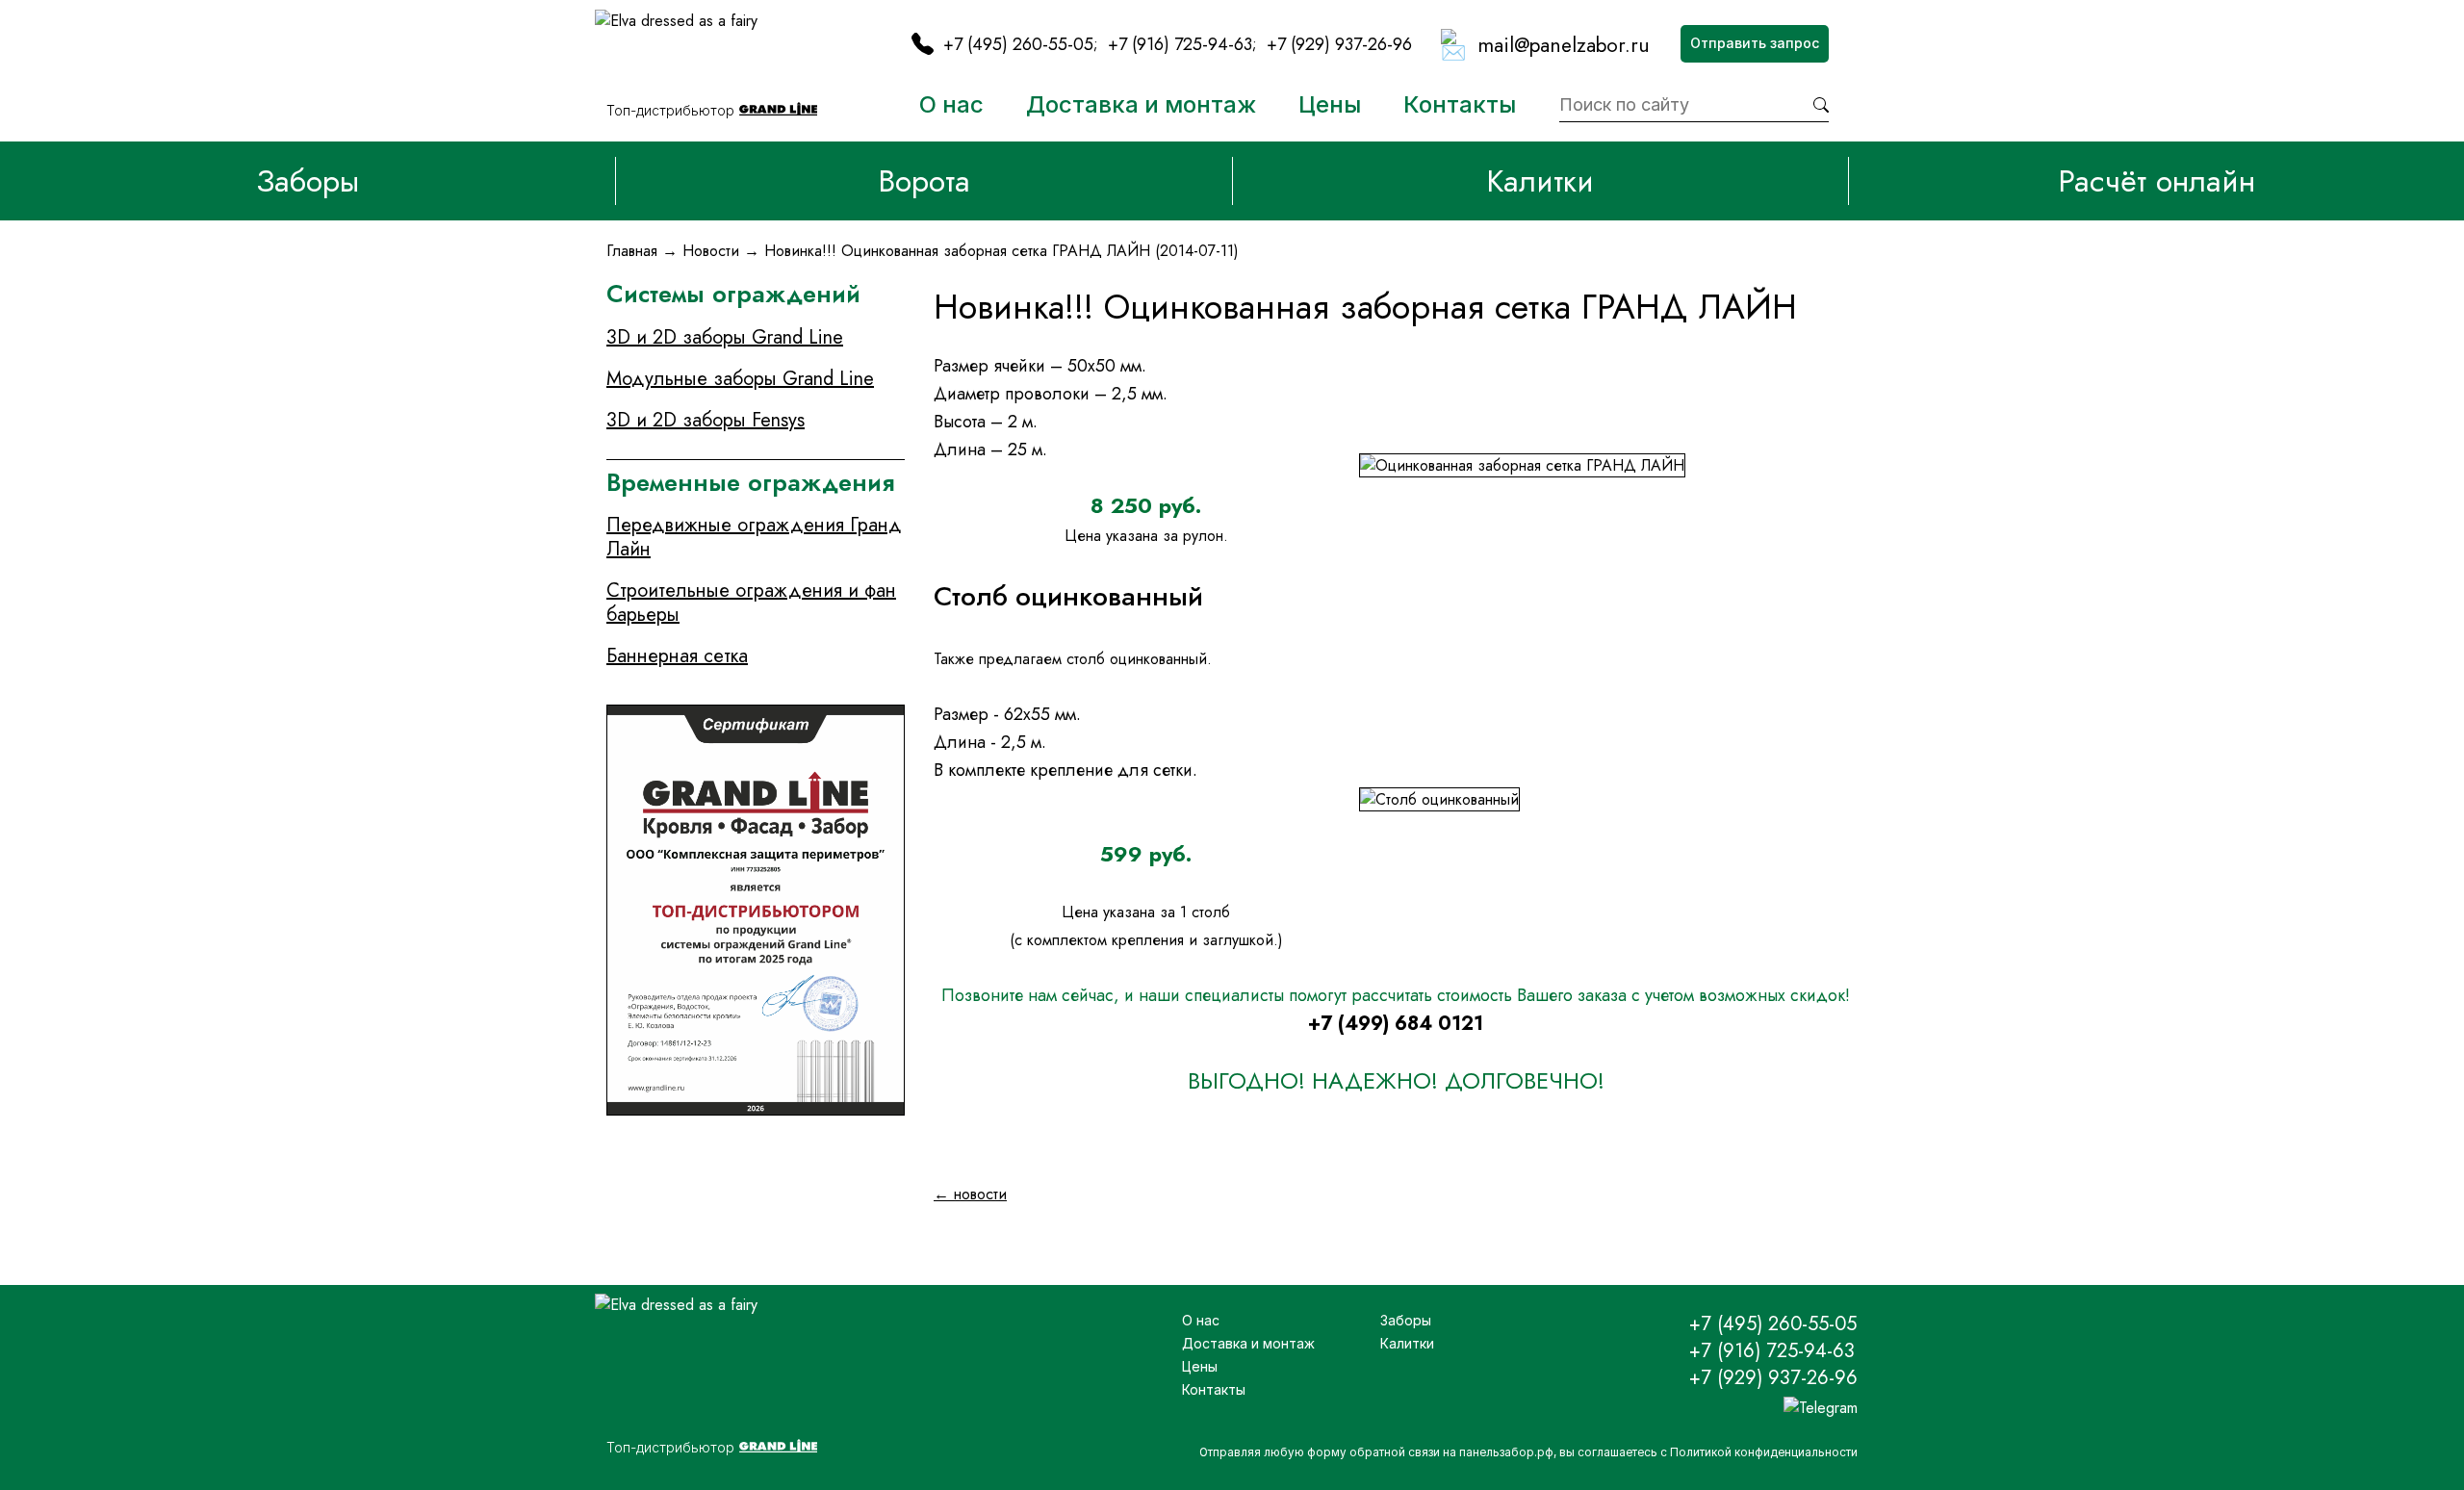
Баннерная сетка (677, 656)
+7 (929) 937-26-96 (1339, 44)
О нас (951, 104)
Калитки (1540, 181)
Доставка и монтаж (1141, 104)
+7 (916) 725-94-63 (1180, 44)
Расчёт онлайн (2156, 181)
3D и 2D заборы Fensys (706, 420)
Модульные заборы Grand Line (740, 379)
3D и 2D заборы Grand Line (725, 337)
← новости (970, 1194)
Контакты (1460, 104)
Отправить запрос (1755, 43)
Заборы (308, 181)
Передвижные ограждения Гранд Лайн (754, 537)
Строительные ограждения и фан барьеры (751, 603)
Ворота (924, 181)
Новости (711, 251)
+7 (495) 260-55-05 (1018, 44)
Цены (1330, 104)
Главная (632, 251)
